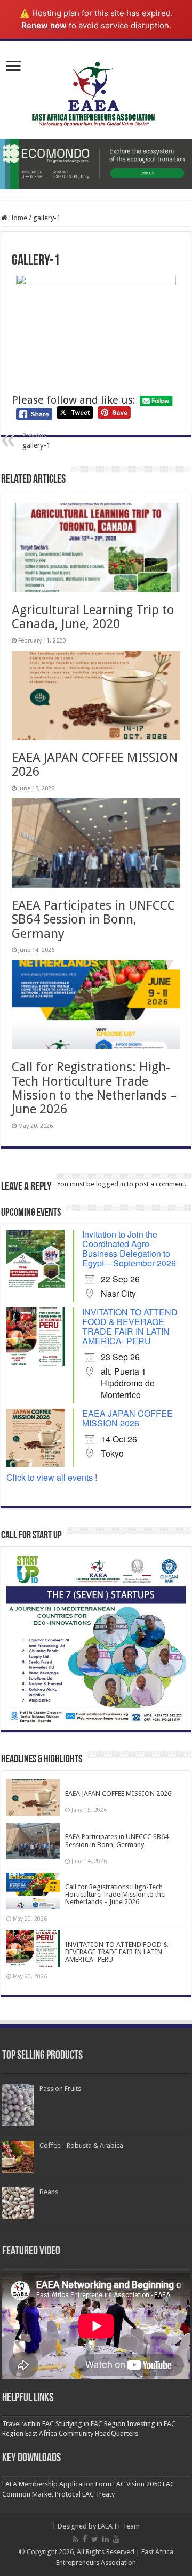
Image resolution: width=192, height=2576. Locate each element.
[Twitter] (95, 2539)
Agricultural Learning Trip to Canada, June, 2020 (93, 617)
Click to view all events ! (52, 1477)
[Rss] (75, 2539)
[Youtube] (116, 2539)
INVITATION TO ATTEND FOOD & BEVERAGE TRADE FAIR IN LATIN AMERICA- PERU (130, 1326)
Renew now (44, 25)
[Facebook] (85, 2539)
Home (17, 218)
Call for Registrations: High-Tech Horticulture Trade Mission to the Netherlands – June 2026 (94, 1088)
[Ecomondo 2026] (96, 164)
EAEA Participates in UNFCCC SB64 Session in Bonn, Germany (93, 920)
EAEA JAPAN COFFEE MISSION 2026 (95, 765)
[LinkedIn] (106, 2539)
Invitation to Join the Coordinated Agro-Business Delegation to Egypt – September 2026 (129, 1249)
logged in (111, 1184)
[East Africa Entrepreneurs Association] (96, 95)
